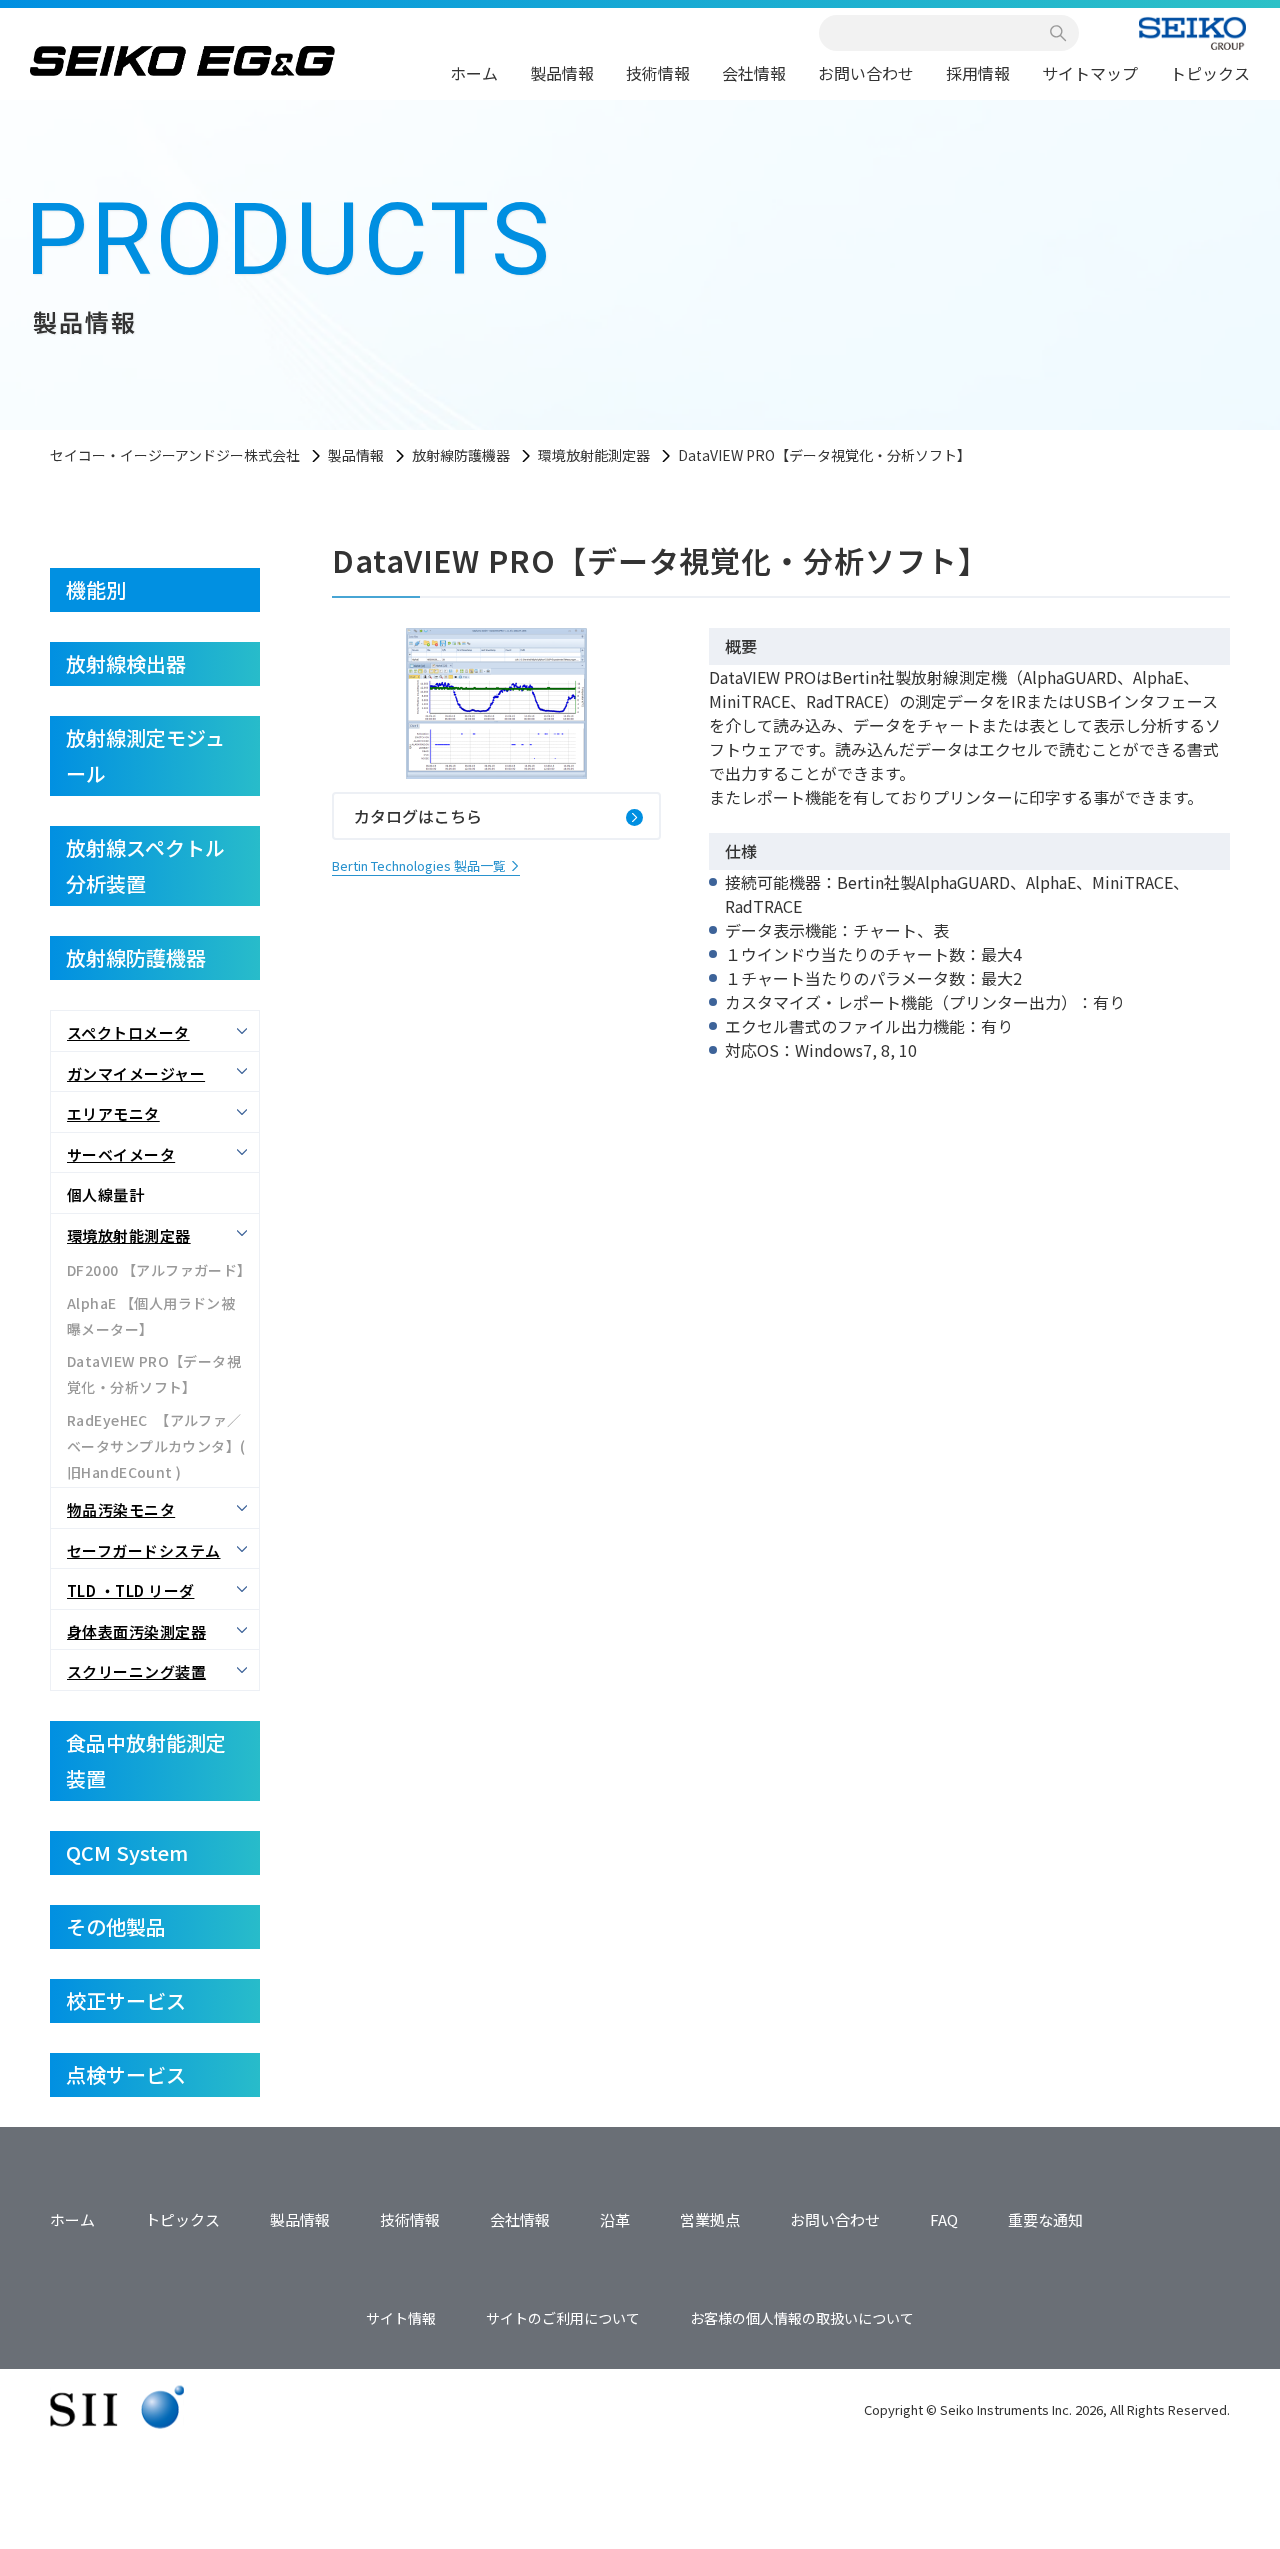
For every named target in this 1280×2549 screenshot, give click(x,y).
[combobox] (938, 33)
